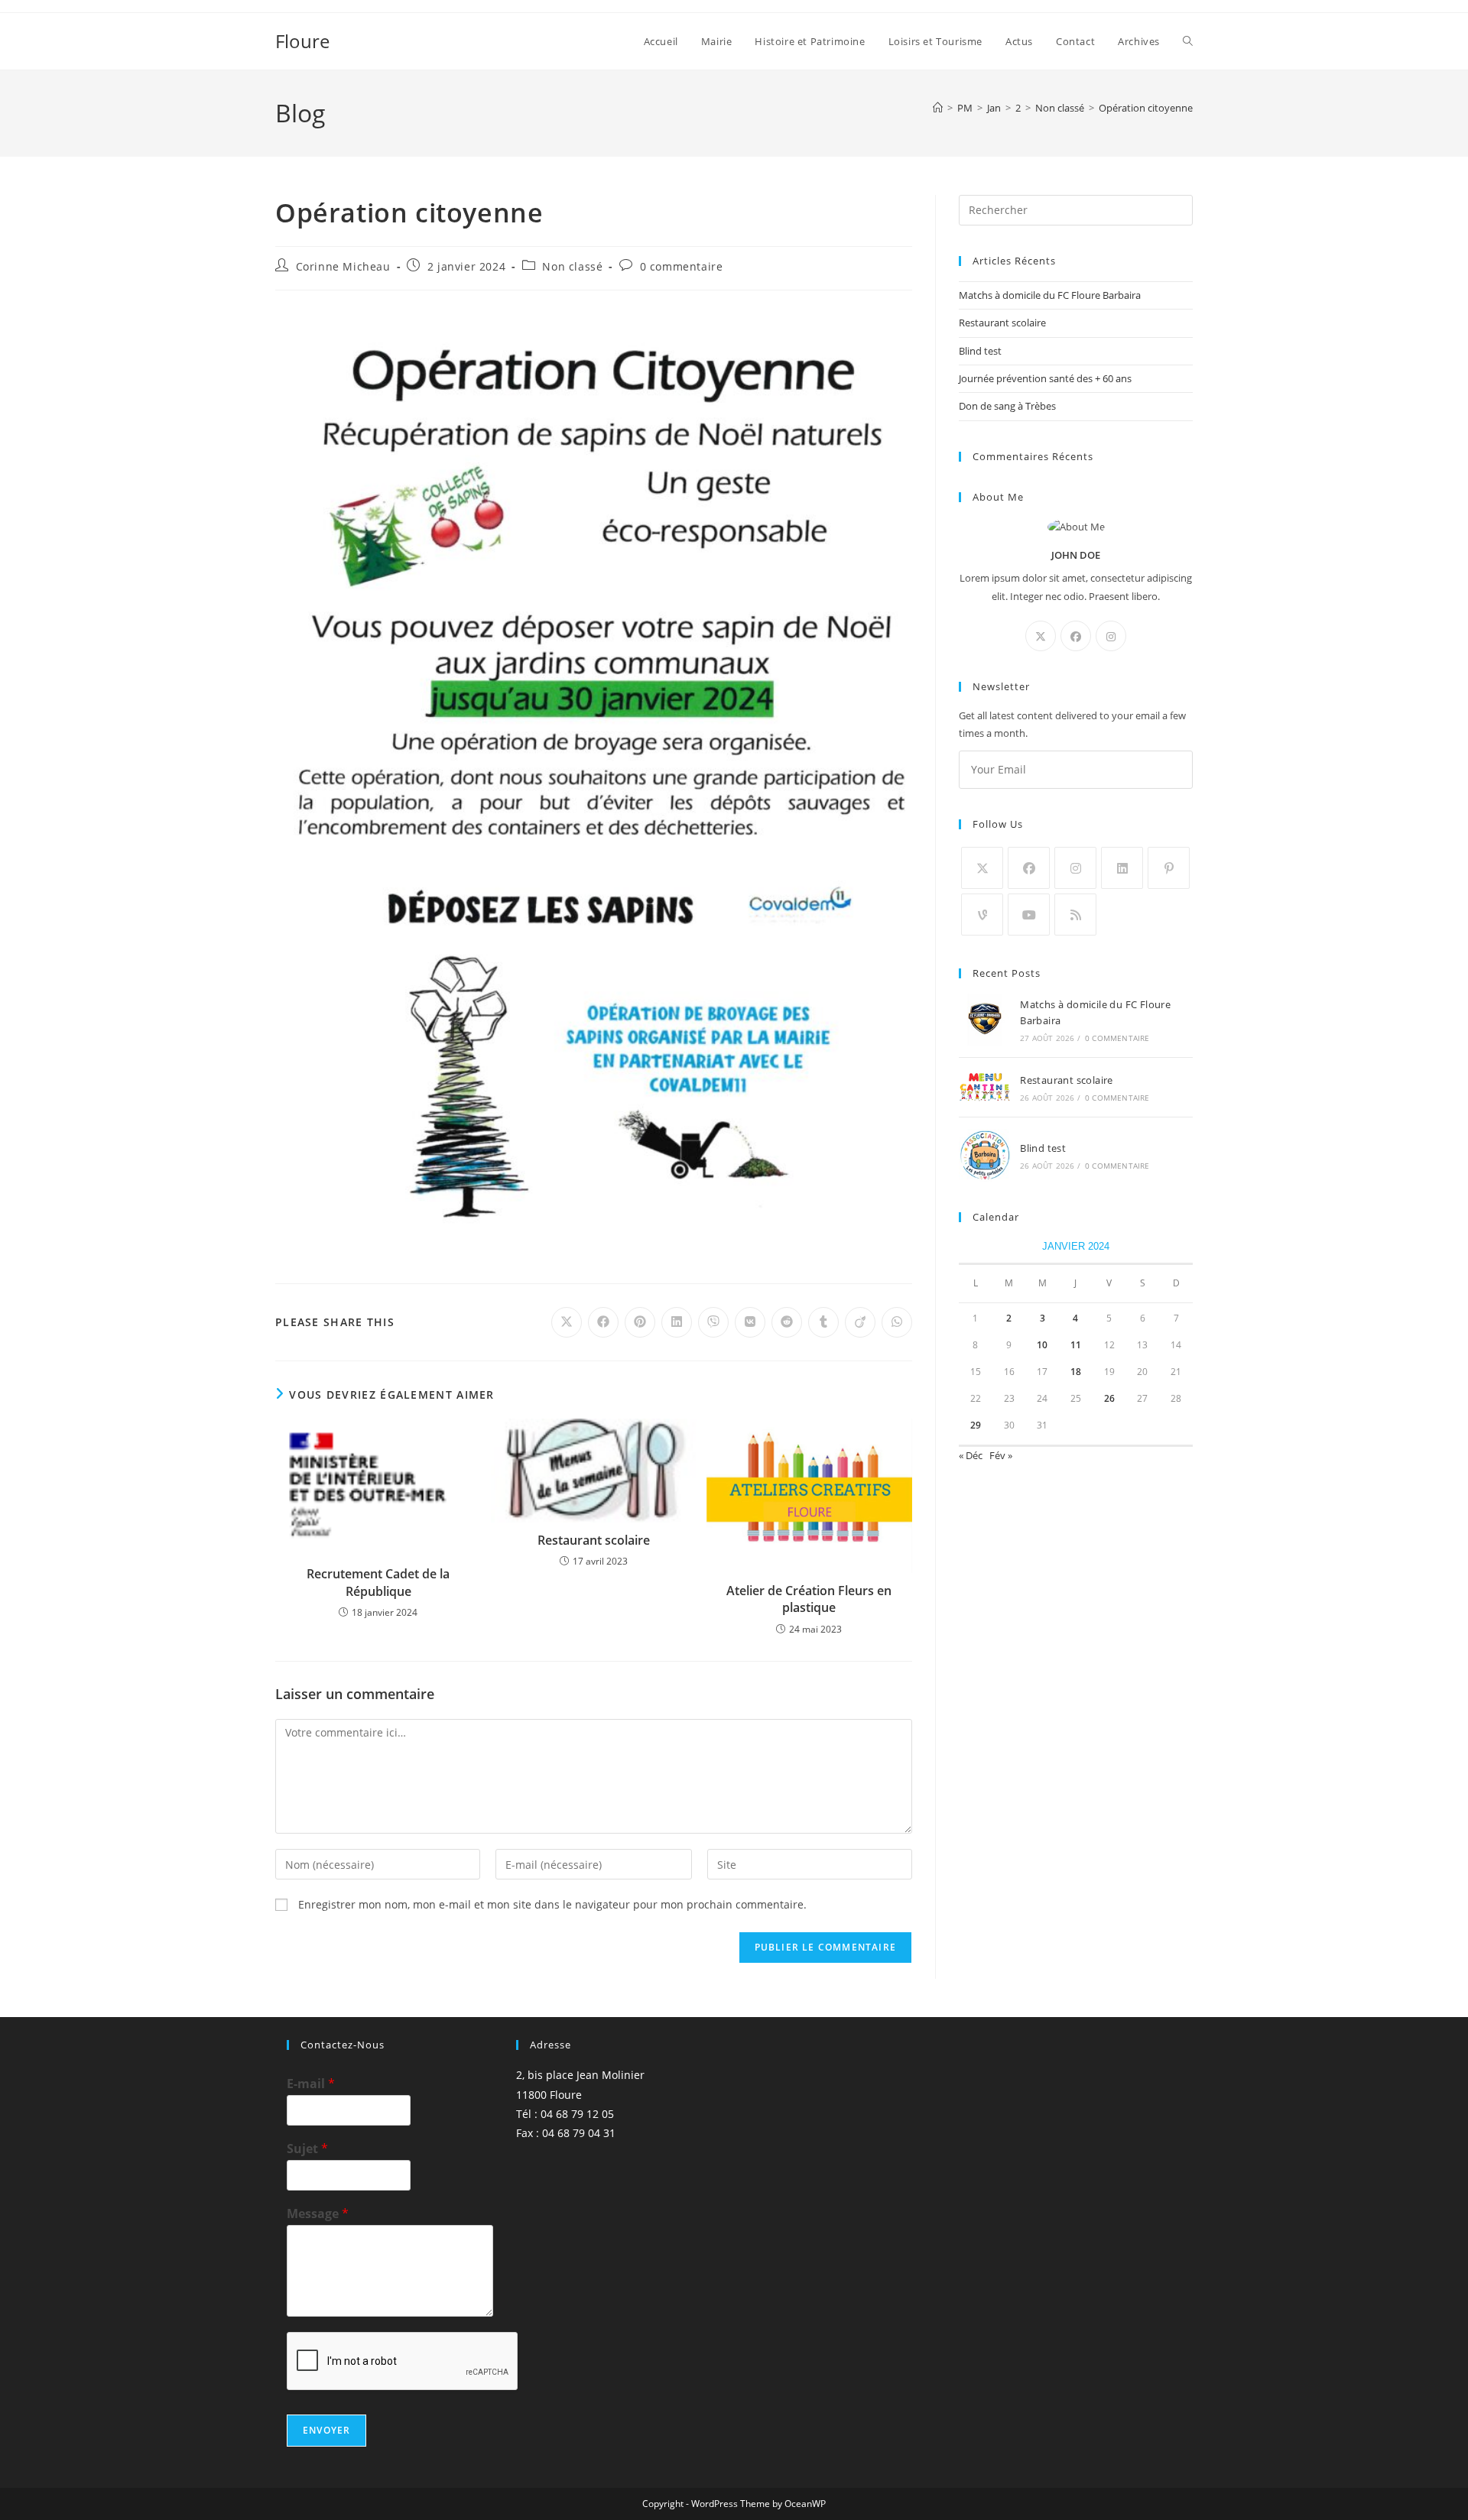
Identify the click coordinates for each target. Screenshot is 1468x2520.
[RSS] (1075, 915)
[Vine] (982, 915)
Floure (302, 41)
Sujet (307, 2149)
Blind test (980, 351)
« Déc (971, 1455)
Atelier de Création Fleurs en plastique (809, 1599)
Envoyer (326, 2430)
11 (1076, 1345)
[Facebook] (1076, 636)
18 (1076, 1372)
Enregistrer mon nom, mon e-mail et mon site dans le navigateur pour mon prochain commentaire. (552, 1904)
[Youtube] (1029, 915)
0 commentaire (682, 266)
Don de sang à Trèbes (1007, 406)
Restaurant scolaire (594, 1540)
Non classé (572, 266)
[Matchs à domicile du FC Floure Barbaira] (985, 1020)
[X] (1041, 636)
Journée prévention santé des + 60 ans (1045, 378)
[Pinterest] (1169, 868)
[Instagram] (1111, 636)
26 (1109, 1398)
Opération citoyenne (1146, 108)
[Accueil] (938, 108)
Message (318, 2214)
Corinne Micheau (343, 266)
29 (976, 1425)
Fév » (1001, 1455)
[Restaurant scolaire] (985, 1088)
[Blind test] (985, 1155)
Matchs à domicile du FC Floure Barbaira (1050, 295)
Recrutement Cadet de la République (378, 1582)
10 (1042, 1345)
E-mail (311, 2084)
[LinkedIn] (1122, 868)
